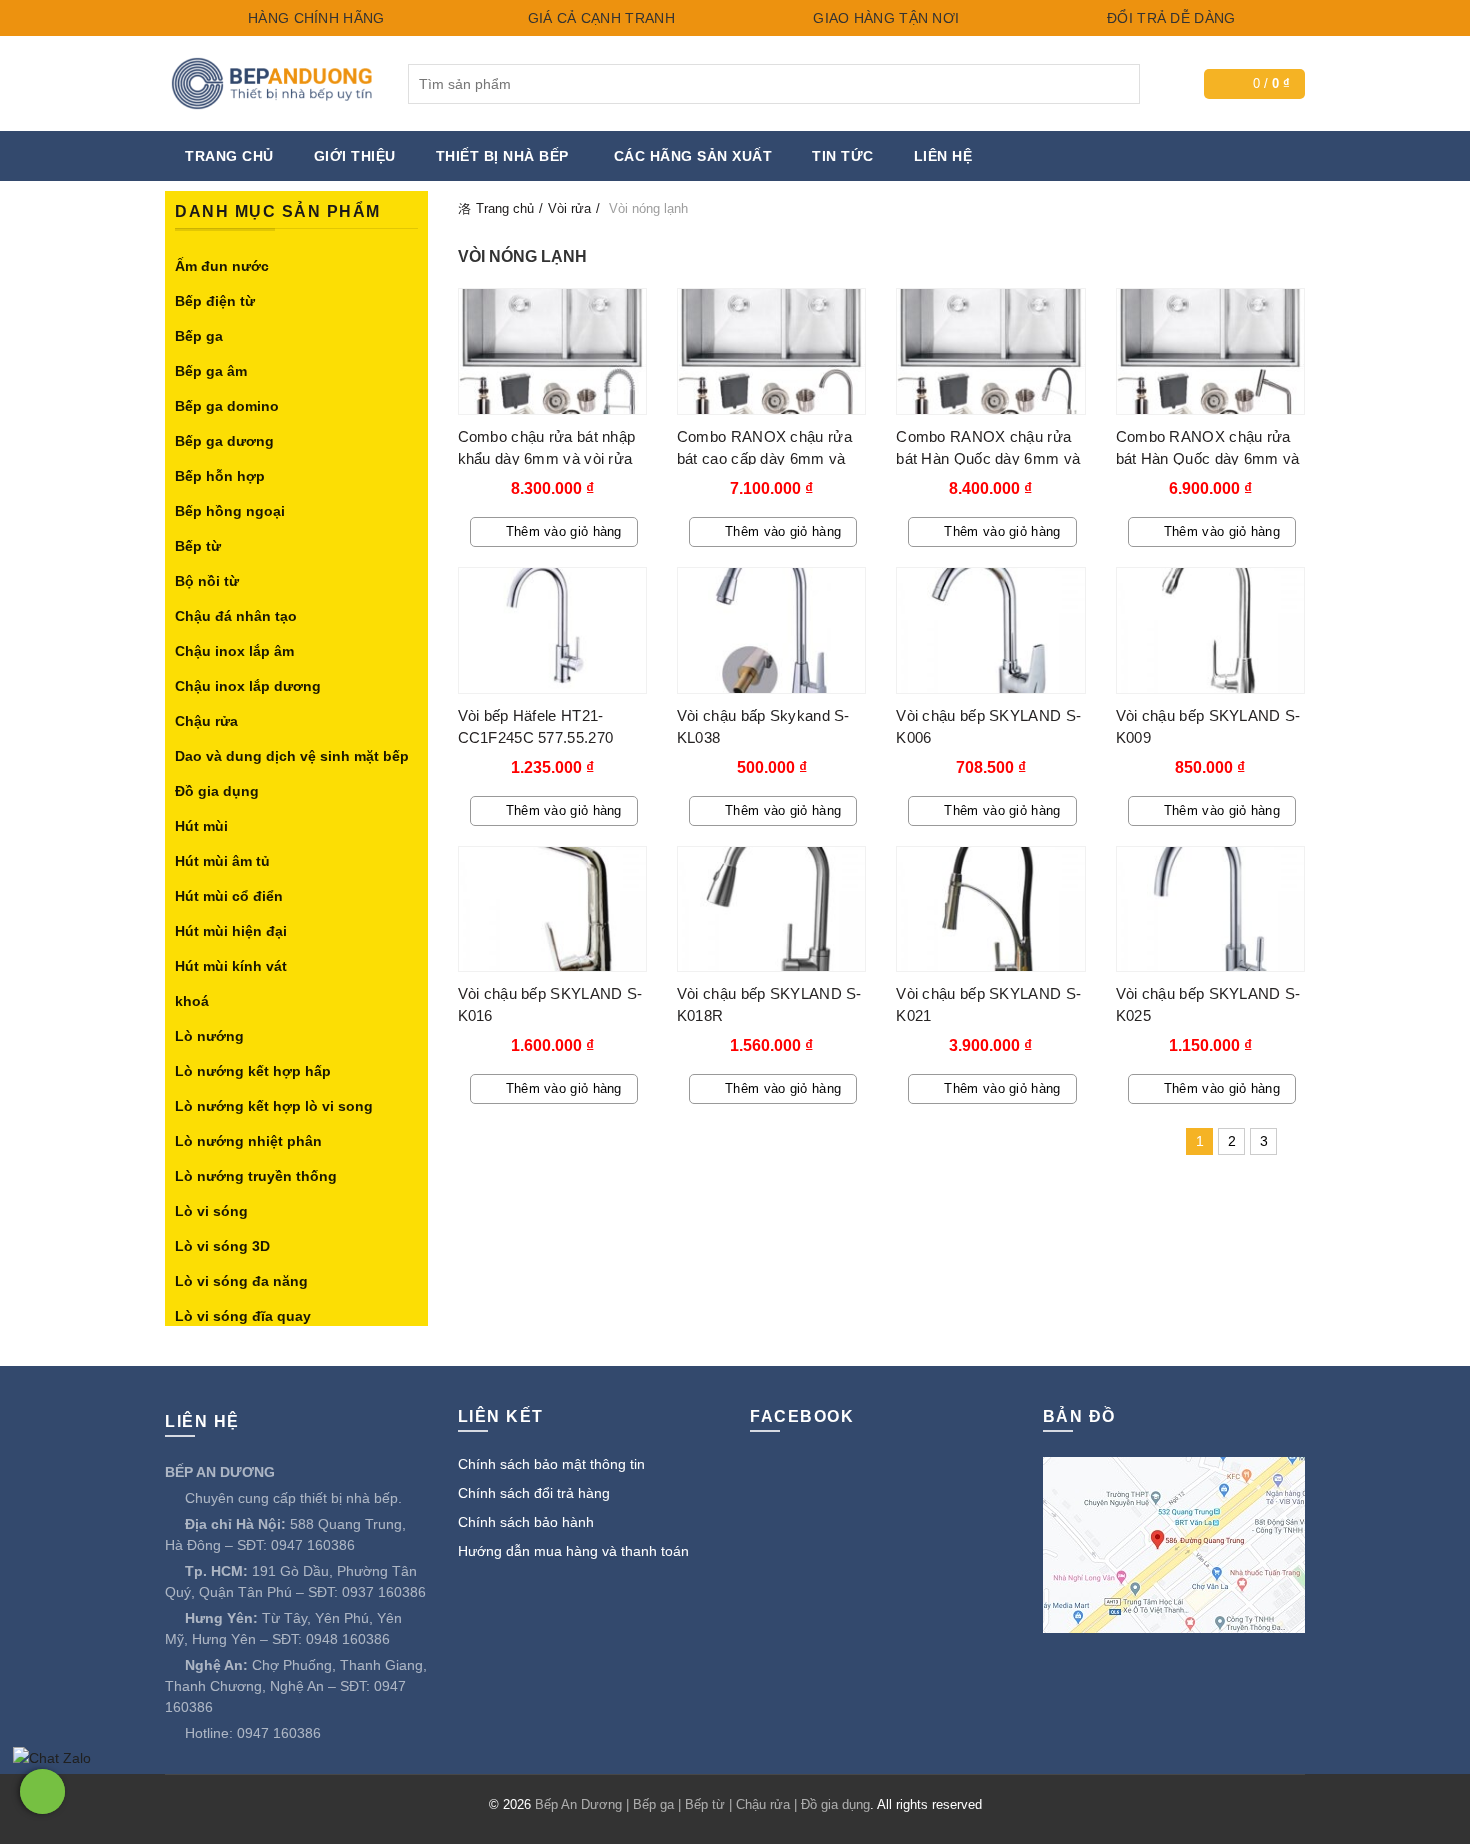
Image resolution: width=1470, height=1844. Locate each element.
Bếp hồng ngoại (230, 511)
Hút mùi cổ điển (229, 896)
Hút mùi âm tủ (222, 861)
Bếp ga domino (227, 406)
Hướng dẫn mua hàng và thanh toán (573, 1551)
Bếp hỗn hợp (220, 476)
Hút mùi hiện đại (231, 931)
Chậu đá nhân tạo (236, 616)
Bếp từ (198, 546)
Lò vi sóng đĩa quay (243, 1316)
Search (1120, 84)
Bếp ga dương (224, 441)
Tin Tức (843, 156)
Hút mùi (201, 826)
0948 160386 (348, 1639)
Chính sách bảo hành (526, 1522)
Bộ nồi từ (207, 581)
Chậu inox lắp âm (234, 651)
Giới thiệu (355, 156)
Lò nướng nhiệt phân (248, 1141)
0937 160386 (384, 1592)
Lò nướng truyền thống (256, 1176)
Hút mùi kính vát (231, 966)
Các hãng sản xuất (693, 156)
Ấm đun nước (222, 266)
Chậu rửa (206, 721)
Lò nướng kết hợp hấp (253, 1071)
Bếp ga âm (211, 371)
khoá (192, 1001)
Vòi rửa (569, 208)
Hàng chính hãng (314, 18)
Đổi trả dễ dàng (1169, 18)
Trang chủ (229, 156)
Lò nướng (209, 1036)
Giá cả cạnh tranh (598, 18)
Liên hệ (943, 156)
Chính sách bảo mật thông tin (551, 1464)
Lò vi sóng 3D (222, 1246)
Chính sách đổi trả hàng (534, 1493)
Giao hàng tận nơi (884, 18)
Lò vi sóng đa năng (241, 1281)
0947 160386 (313, 1545)
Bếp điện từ (215, 301)
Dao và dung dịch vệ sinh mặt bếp (292, 756)
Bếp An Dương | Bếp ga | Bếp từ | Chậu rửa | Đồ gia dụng (702, 1804)
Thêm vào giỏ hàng (564, 531)
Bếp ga (199, 336)
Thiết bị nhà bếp (502, 156)
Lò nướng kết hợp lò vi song (274, 1106)
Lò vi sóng (211, 1211)
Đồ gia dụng (217, 791)
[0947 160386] (42, 1791)
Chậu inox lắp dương (248, 686)
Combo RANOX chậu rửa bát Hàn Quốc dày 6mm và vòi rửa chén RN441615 (1208, 458)
